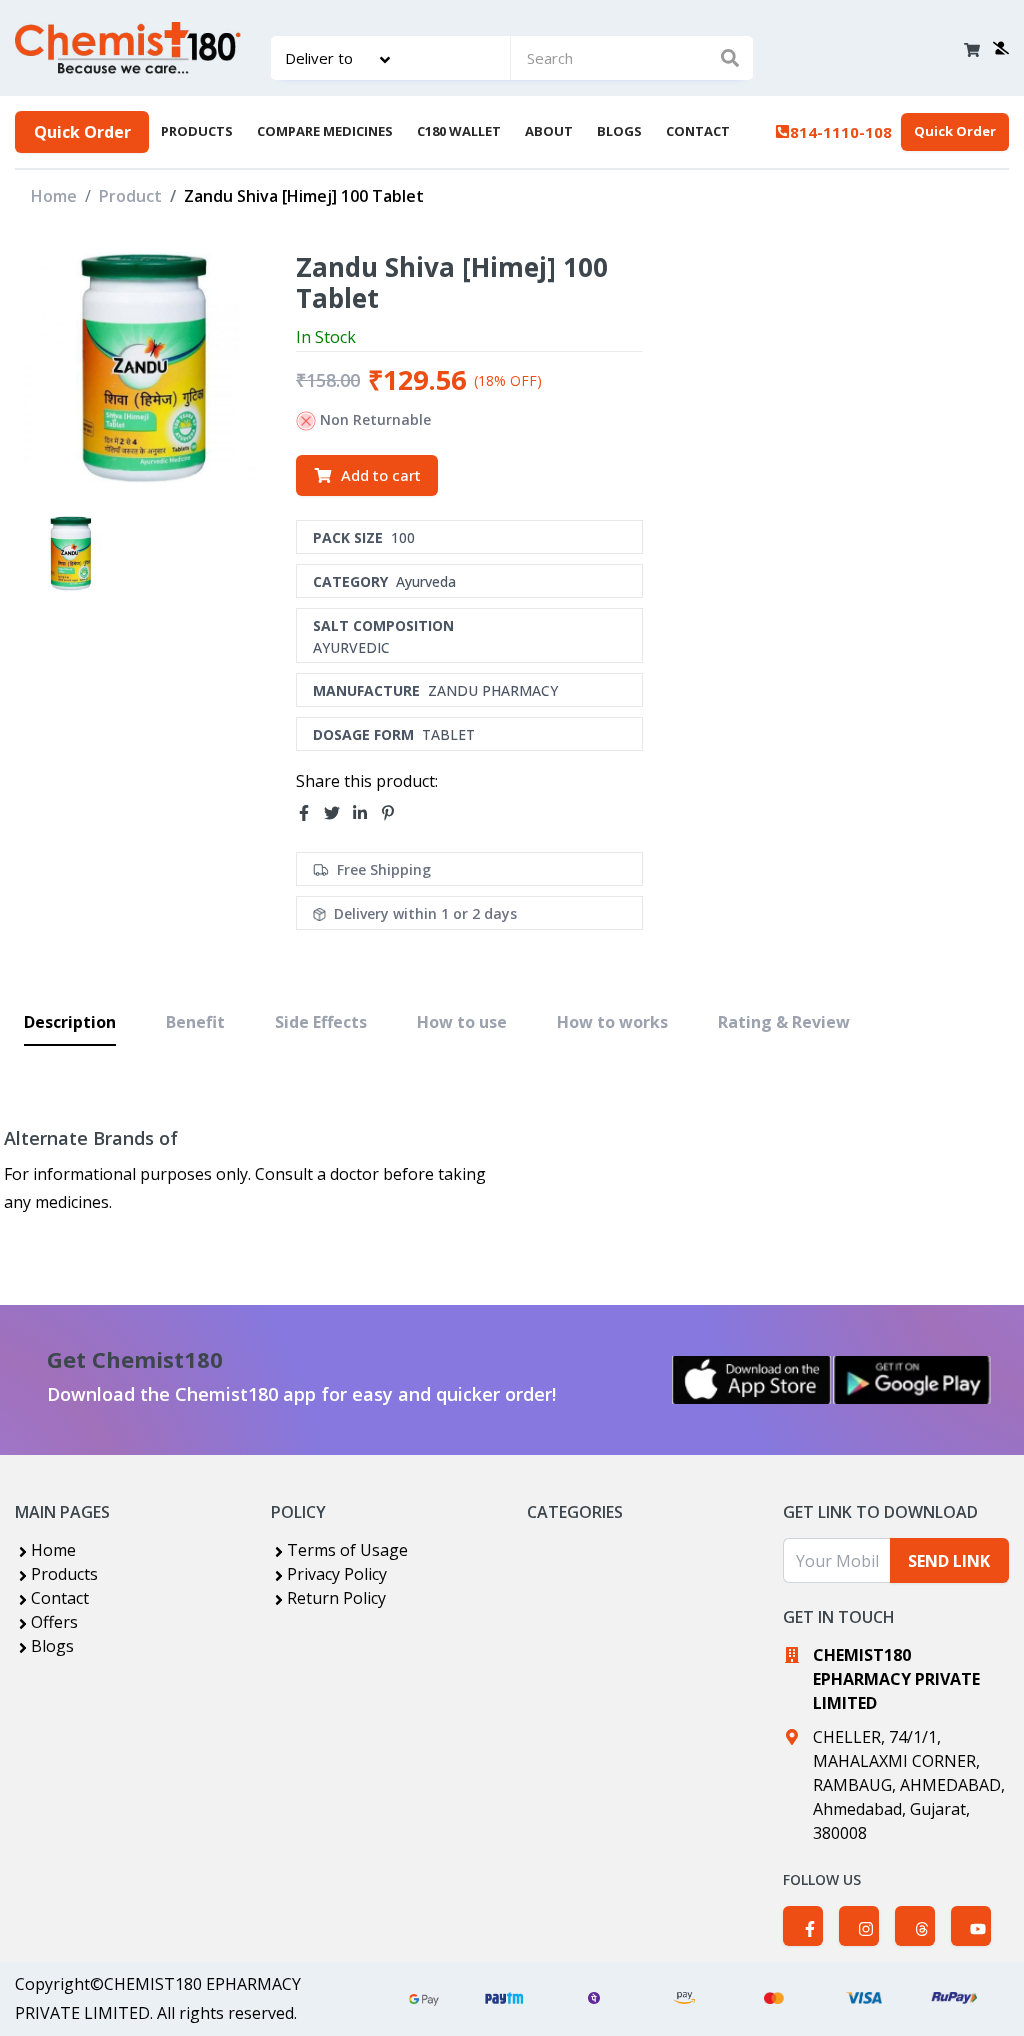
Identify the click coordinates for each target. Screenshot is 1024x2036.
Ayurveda (426, 581)
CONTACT (698, 131)
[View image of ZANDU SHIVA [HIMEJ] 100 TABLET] (69, 553)
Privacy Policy (337, 1574)
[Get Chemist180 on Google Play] (912, 1380)
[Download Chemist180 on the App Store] (752, 1380)
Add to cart (381, 475)
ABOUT (549, 131)
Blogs (52, 1646)
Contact (60, 1598)
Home (54, 196)
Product (130, 196)
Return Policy (336, 1598)
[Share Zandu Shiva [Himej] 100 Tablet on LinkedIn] (366, 814)
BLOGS (619, 131)
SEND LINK (949, 1561)
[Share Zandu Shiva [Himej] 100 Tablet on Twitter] (338, 814)
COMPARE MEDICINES (325, 131)
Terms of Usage (347, 1550)
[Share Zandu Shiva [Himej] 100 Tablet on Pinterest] (394, 814)
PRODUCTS (197, 131)
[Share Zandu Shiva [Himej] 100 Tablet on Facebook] (310, 814)
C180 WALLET (459, 131)
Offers (54, 1622)
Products (64, 1574)
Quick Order (82, 132)
